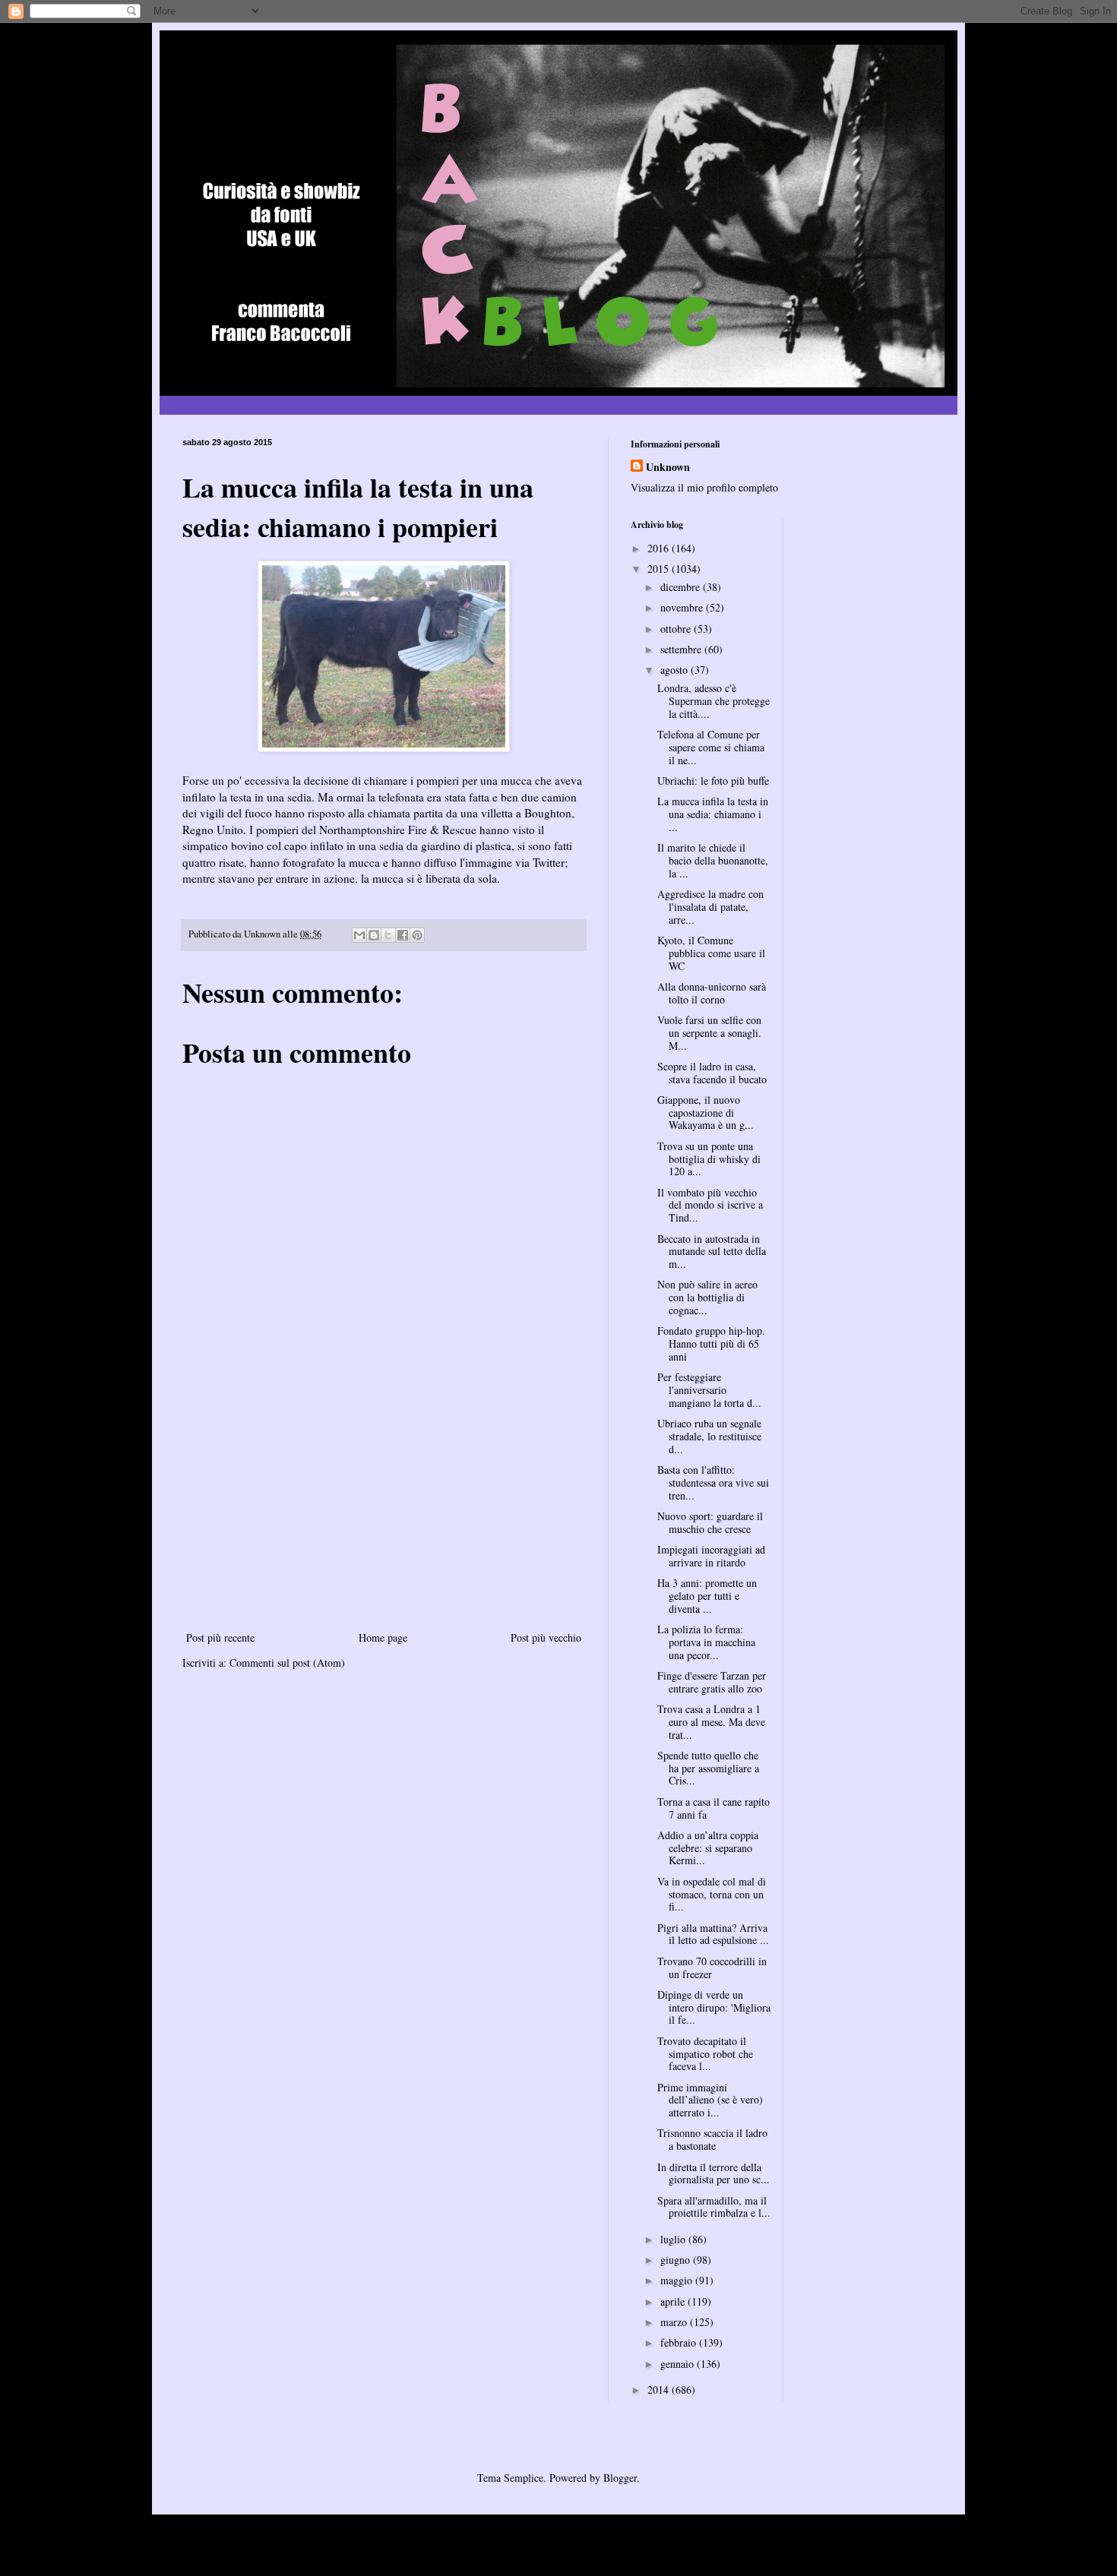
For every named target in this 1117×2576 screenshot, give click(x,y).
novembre (683, 607)
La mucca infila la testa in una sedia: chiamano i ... (713, 814)
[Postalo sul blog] (374, 935)
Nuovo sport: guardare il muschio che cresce (710, 1522)
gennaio (679, 2364)
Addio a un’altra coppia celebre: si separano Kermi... (708, 1848)
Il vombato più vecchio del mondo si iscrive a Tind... (710, 1205)
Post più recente (220, 1637)
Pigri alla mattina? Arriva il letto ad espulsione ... (713, 1934)
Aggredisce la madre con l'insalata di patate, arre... (710, 907)
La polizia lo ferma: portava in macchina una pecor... (706, 1642)
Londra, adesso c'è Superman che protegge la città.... (714, 701)
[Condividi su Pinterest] (417, 935)
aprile (674, 2301)
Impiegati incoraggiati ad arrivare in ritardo (711, 1556)
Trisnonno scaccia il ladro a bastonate (712, 2139)
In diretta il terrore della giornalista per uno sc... (714, 2173)
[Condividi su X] (388, 935)
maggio (678, 2280)
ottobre (677, 629)
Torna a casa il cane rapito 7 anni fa (714, 1808)
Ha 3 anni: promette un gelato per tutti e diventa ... (707, 1596)
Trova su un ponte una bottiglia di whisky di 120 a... (709, 1159)
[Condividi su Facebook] (403, 935)
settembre (682, 649)
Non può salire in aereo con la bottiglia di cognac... (707, 1297)
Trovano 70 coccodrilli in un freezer (712, 1968)
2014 (660, 2390)
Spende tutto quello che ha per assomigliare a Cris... (708, 1768)
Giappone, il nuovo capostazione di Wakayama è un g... (706, 1113)
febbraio (680, 2342)
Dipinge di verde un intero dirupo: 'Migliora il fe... (714, 2007)
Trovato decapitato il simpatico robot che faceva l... (705, 2054)
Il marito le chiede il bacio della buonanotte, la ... (713, 860)
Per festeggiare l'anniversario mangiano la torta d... (709, 1390)
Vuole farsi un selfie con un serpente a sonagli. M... (709, 1033)
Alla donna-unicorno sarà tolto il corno (712, 993)
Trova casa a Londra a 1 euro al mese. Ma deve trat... (711, 1722)
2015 (660, 569)
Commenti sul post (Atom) (287, 1663)
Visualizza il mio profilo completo (704, 487)
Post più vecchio (546, 1637)
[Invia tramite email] (359, 935)
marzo (675, 2322)
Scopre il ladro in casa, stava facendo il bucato (712, 1073)
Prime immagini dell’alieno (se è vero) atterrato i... (710, 2100)
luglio (674, 2239)
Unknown (668, 467)
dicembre (682, 587)
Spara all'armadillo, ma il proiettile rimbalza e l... (714, 2207)
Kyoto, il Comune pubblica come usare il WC (711, 953)
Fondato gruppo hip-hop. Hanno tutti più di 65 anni (711, 1343)
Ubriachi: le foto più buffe (713, 781)
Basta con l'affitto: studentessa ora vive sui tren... (713, 1482)
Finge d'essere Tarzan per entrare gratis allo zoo (712, 1682)
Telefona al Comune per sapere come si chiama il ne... (711, 747)
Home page (383, 1637)
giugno (677, 2260)
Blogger (620, 2478)
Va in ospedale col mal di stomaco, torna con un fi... (712, 1894)
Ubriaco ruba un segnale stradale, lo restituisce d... (709, 1436)
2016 (660, 548)
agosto (676, 670)
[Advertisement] (384, 1514)
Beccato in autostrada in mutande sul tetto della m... (712, 1252)
